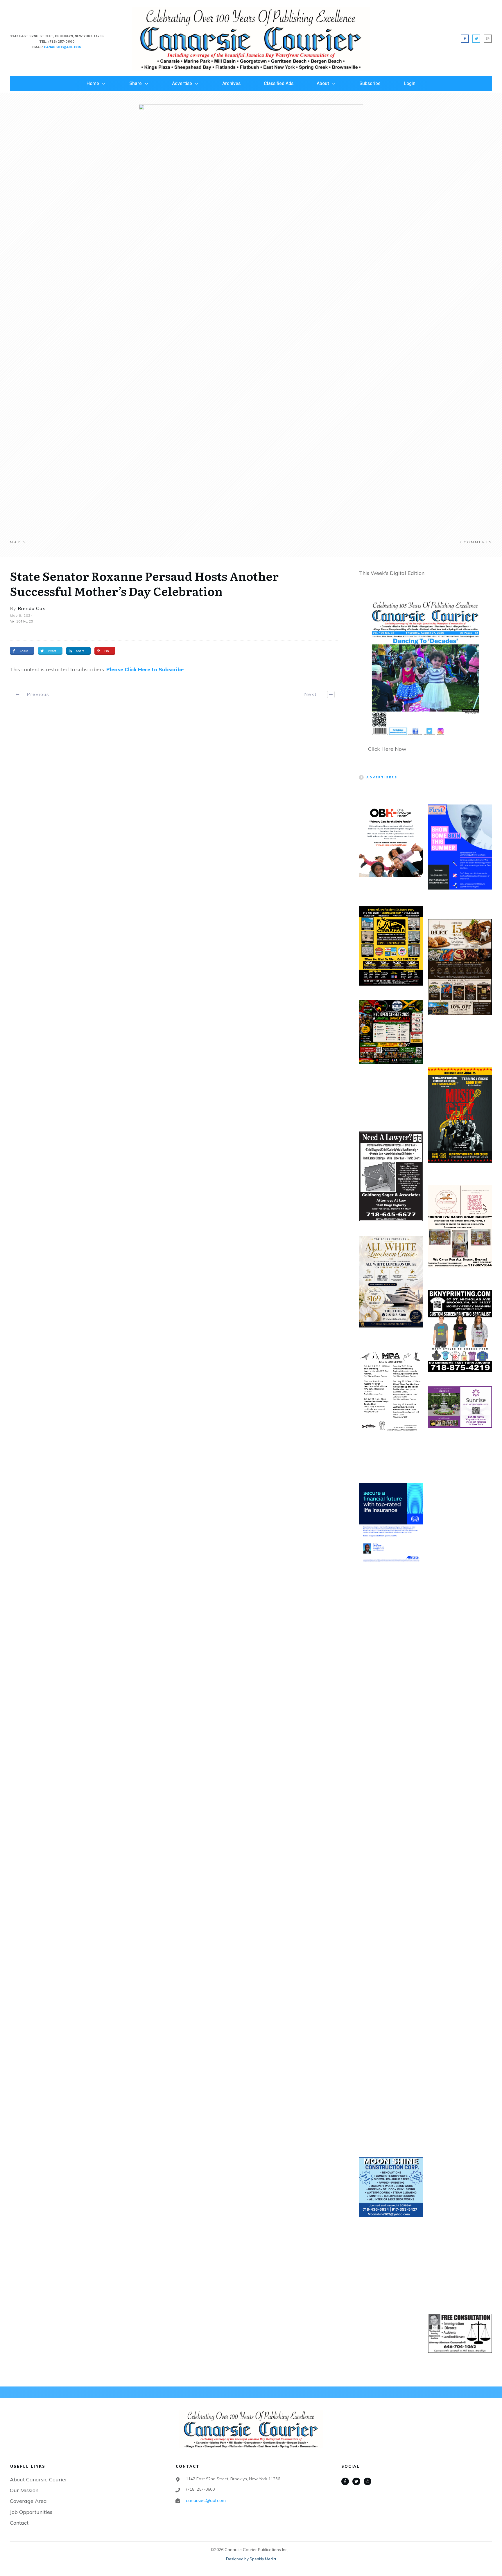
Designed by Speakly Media (251, 2559)
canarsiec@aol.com (206, 2500)
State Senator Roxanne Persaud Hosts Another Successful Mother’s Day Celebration (144, 583)
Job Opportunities (31, 2512)
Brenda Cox (32, 608)
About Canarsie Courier (38, 2480)
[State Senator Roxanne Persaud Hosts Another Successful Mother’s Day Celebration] (251, 322)
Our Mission (24, 2490)
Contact (19, 2523)
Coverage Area (28, 2501)
